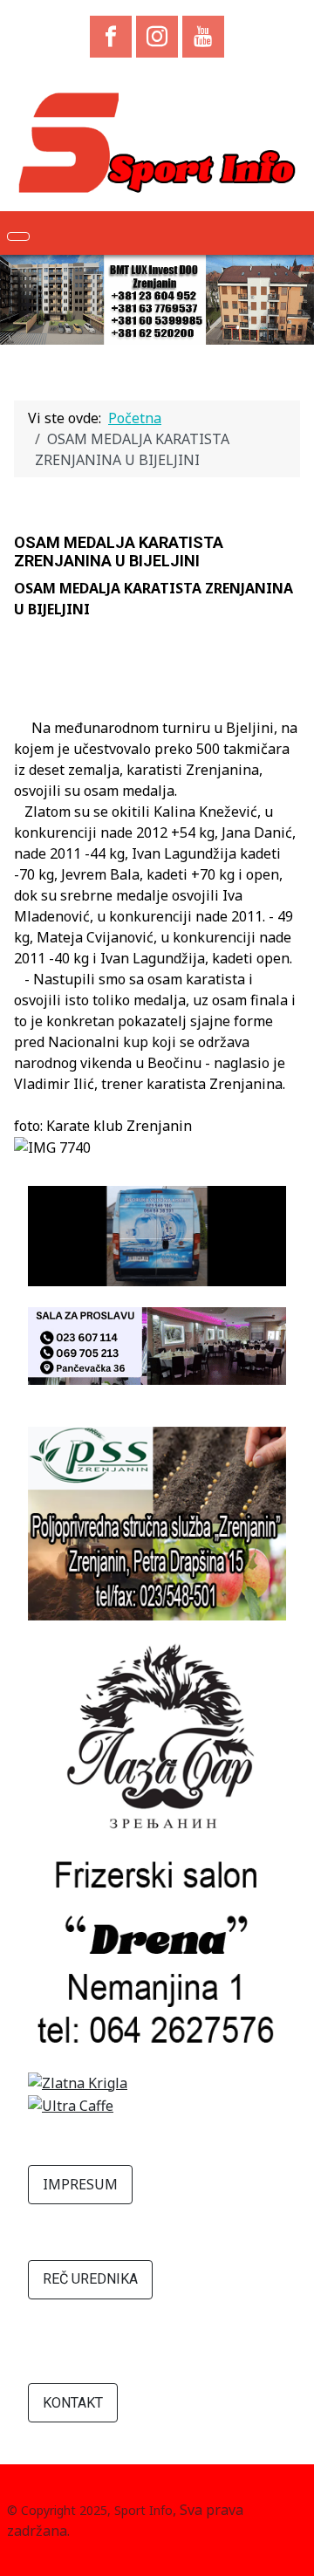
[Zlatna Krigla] (78, 2081)
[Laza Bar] (157, 1737)
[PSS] (157, 1522)
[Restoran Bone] (157, 1345)
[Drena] (157, 1951)
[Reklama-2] (157, 1235)
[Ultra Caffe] (71, 2104)
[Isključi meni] (18, 236)
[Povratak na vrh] (292, 2554)
